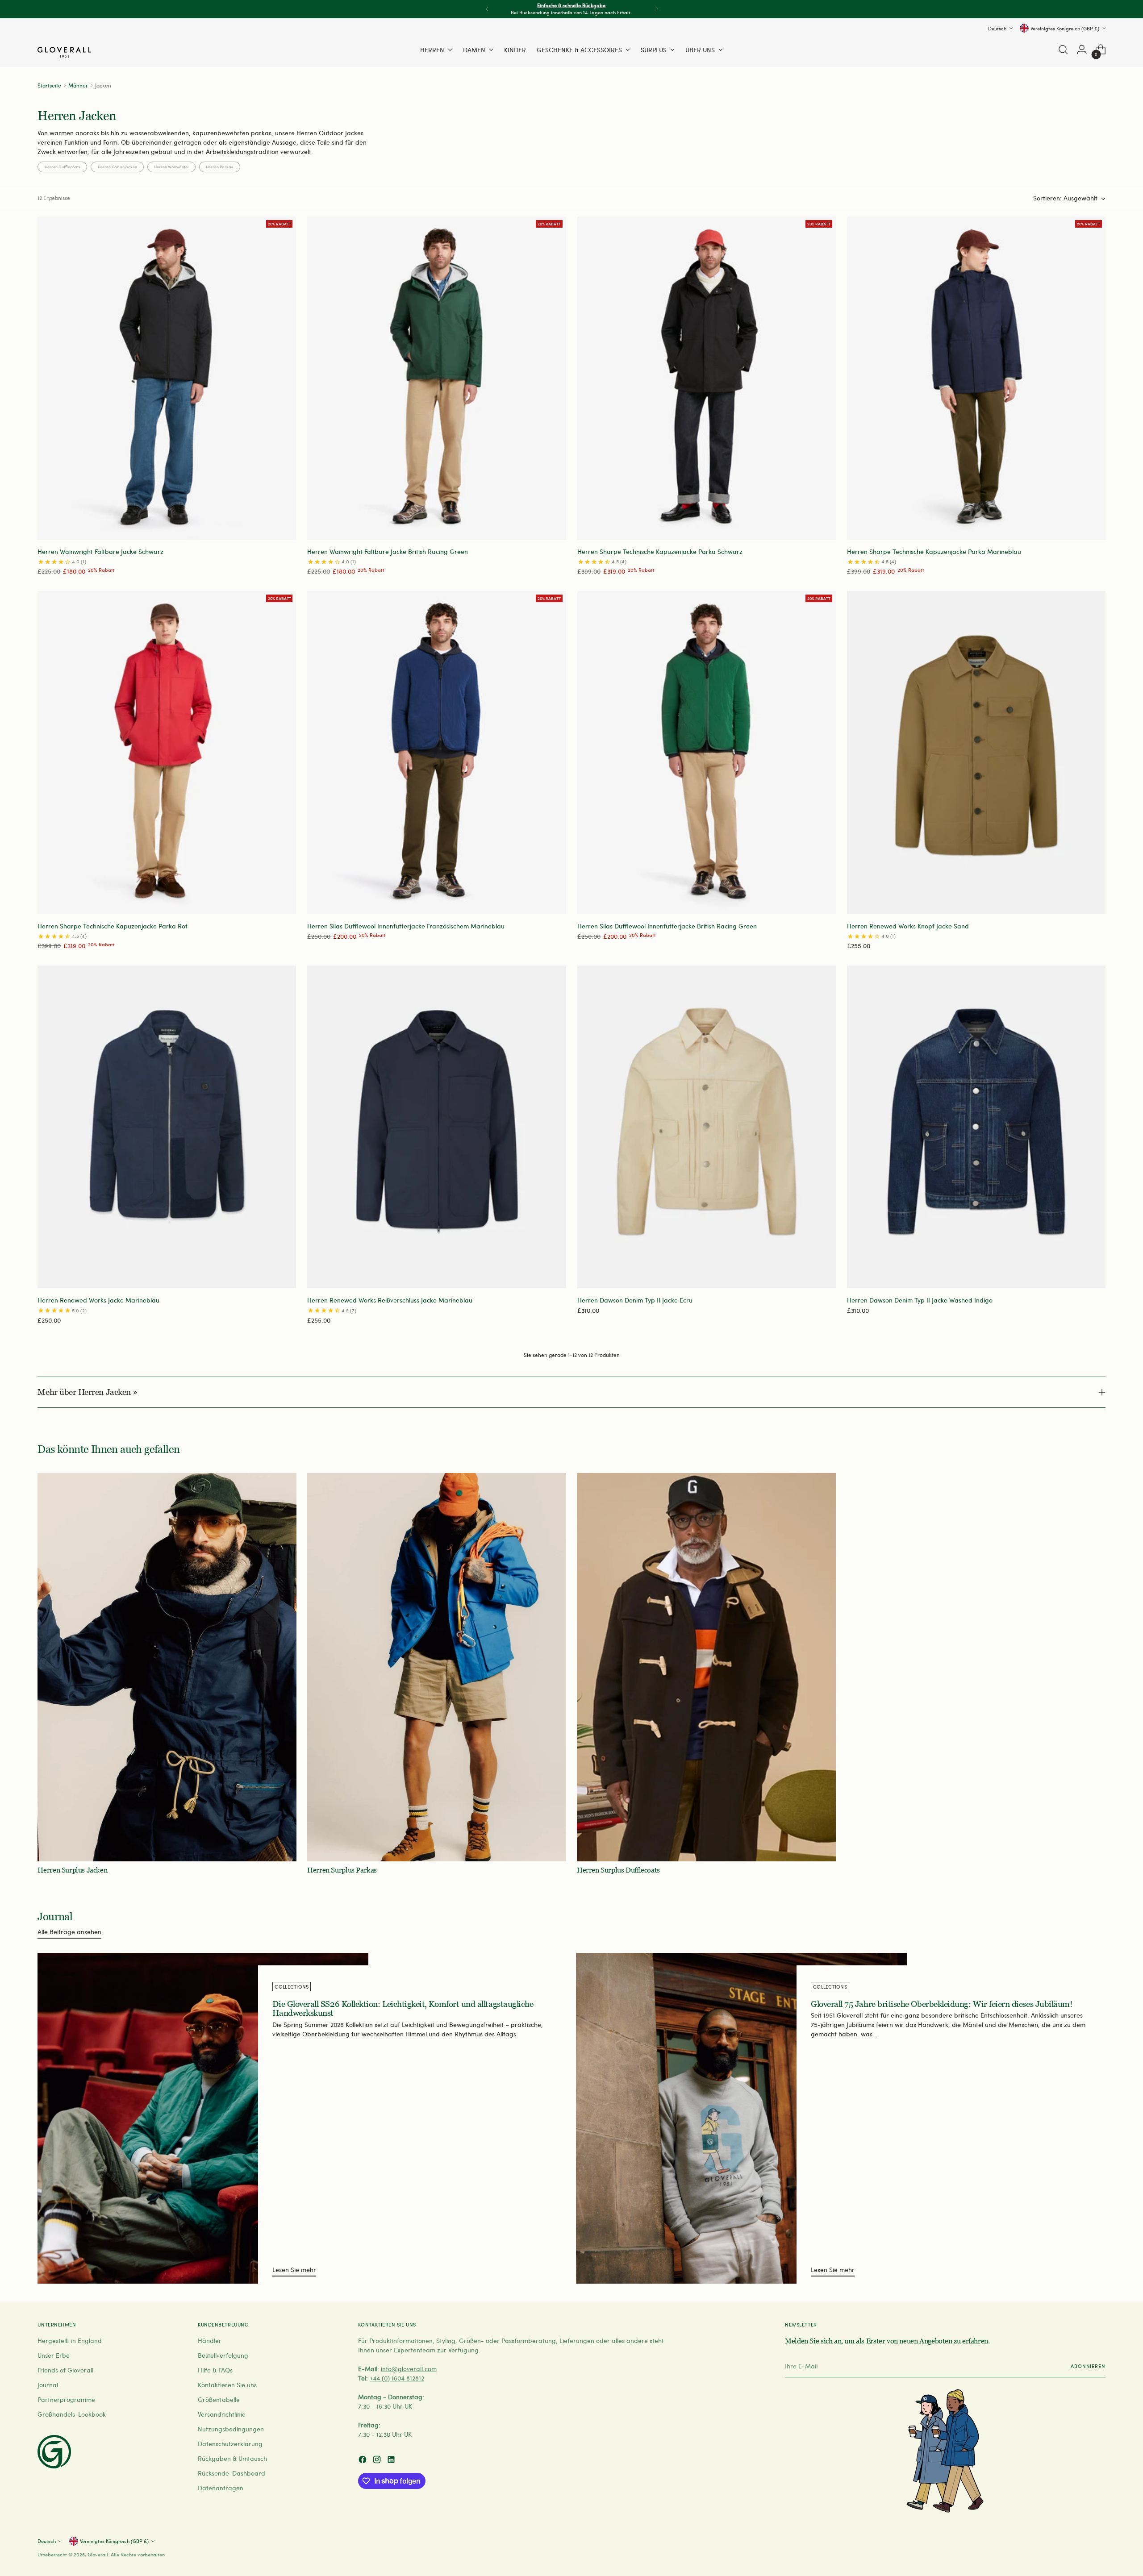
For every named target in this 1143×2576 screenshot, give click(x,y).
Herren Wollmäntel (171, 166)
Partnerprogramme (66, 2399)
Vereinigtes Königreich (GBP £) (1065, 28)
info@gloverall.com (409, 2369)
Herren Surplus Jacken (72, 1870)
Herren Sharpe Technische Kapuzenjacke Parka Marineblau (934, 551)
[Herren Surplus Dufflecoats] (706, 1667)
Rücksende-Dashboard (232, 2473)
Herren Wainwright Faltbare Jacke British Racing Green (388, 551)
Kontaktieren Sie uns (227, 2385)
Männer (78, 85)
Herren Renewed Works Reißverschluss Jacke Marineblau (390, 1300)
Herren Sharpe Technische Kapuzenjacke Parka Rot (113, 926)
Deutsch (997, 28)
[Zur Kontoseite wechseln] (1082, 50)
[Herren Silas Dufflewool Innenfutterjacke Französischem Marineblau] (436, 753)
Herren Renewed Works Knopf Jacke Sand (908, 926)
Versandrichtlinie (222, 2414)
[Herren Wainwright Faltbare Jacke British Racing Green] (436, 378)
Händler (210, 2341)
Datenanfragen (221, 2488)
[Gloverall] (64, 52)
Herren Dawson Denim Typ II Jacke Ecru (635, 1300)
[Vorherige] (487, 9)
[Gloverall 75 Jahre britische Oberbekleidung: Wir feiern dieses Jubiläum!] (741, 2118)
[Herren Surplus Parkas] (437, 1667)
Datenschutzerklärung (230, 2444)
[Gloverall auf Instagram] (378, 2461)
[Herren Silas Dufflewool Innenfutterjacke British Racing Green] (707, 753)
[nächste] (656, 9)
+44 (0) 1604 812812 (397, 2378)
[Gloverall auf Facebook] (363, 2461)
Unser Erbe (54, 2355)
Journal (48, 2385)
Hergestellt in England (70, 2341)
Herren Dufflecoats (63, 166)
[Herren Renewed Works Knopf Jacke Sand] (976, 753)
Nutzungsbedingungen (231, 2429)
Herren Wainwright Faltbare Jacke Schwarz (100, 551)
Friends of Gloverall (65, 2370)
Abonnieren (1088, 2366)
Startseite (49, 85)
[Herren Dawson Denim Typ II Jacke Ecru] (707, 1127)
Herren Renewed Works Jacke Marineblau (98, 1300)
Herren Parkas (219, 166)
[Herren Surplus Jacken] (167, 1667)
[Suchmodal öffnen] (1063, 50)
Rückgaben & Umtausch (232, 2458)
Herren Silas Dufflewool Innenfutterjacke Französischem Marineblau (406, 926)
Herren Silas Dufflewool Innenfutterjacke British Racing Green (667, 926)
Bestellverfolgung (223, 2355)
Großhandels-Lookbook (72, 2414)
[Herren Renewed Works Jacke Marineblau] (167, 1127)
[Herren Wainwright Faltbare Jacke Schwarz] (167, 378)
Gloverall (98, 2554)
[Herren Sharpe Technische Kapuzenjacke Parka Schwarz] (707, 378)
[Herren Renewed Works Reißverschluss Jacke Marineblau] (436, 1127)
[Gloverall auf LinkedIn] (392, 2461)
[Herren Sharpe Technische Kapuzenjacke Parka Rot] (167, 753)
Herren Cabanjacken (117, 166)
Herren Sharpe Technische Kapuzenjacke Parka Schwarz (660, 551)
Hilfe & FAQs (215, 2370)
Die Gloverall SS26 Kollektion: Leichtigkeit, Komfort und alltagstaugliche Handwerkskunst (403, 2009)
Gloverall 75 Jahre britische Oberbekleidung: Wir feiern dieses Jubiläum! (941, 2004)
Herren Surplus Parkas (342, 1870)
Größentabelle (219, 2399)
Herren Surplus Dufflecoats (618, 1870)
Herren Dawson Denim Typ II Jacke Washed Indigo (920, 1300)
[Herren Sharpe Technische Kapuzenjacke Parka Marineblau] (976, 378)
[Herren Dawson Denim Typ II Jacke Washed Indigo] (976, 1127)
